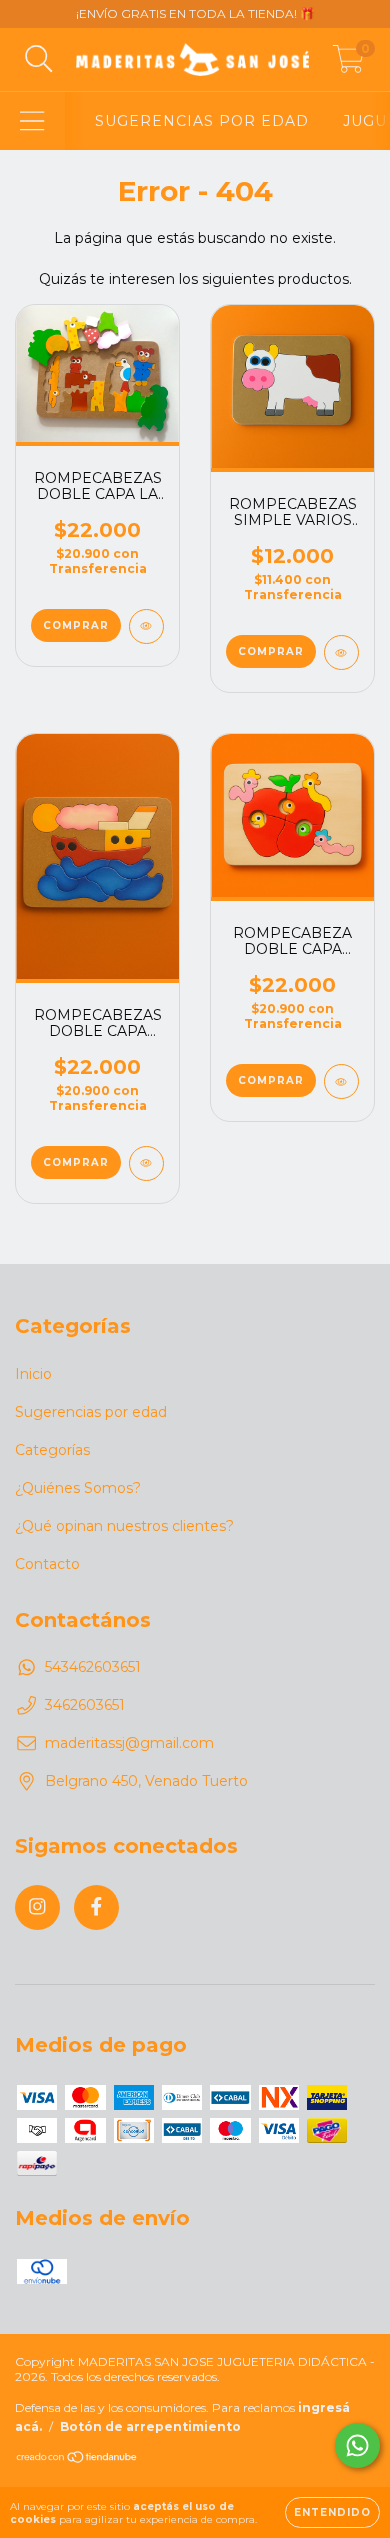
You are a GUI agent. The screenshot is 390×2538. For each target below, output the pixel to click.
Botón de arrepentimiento (150, 2426)
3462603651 (85, 1705)
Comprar (271, 651)
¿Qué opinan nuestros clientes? (124, 1526)
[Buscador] (39, 59)
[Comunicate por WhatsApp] (357, 2445)
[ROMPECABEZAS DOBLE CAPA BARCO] (146, 1163)
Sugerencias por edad (91, 1412)
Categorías (52, 1450)
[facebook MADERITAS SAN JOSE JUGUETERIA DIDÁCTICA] (96, 1907)
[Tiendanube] (77, 2459)
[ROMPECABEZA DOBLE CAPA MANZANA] (341, 1081)
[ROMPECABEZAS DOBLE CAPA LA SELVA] (146, 626)
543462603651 (93, 1667)
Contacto (47, 1564)
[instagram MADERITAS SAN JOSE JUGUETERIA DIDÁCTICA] (37, 1907)
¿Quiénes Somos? (78, 1488)
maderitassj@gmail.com (129, 1743)
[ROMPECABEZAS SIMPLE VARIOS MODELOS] (341, 652)
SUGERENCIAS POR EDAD (202, 121)
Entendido (332, 2512)
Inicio (33, 1374)
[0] (348, 65)
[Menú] (32, 121)
